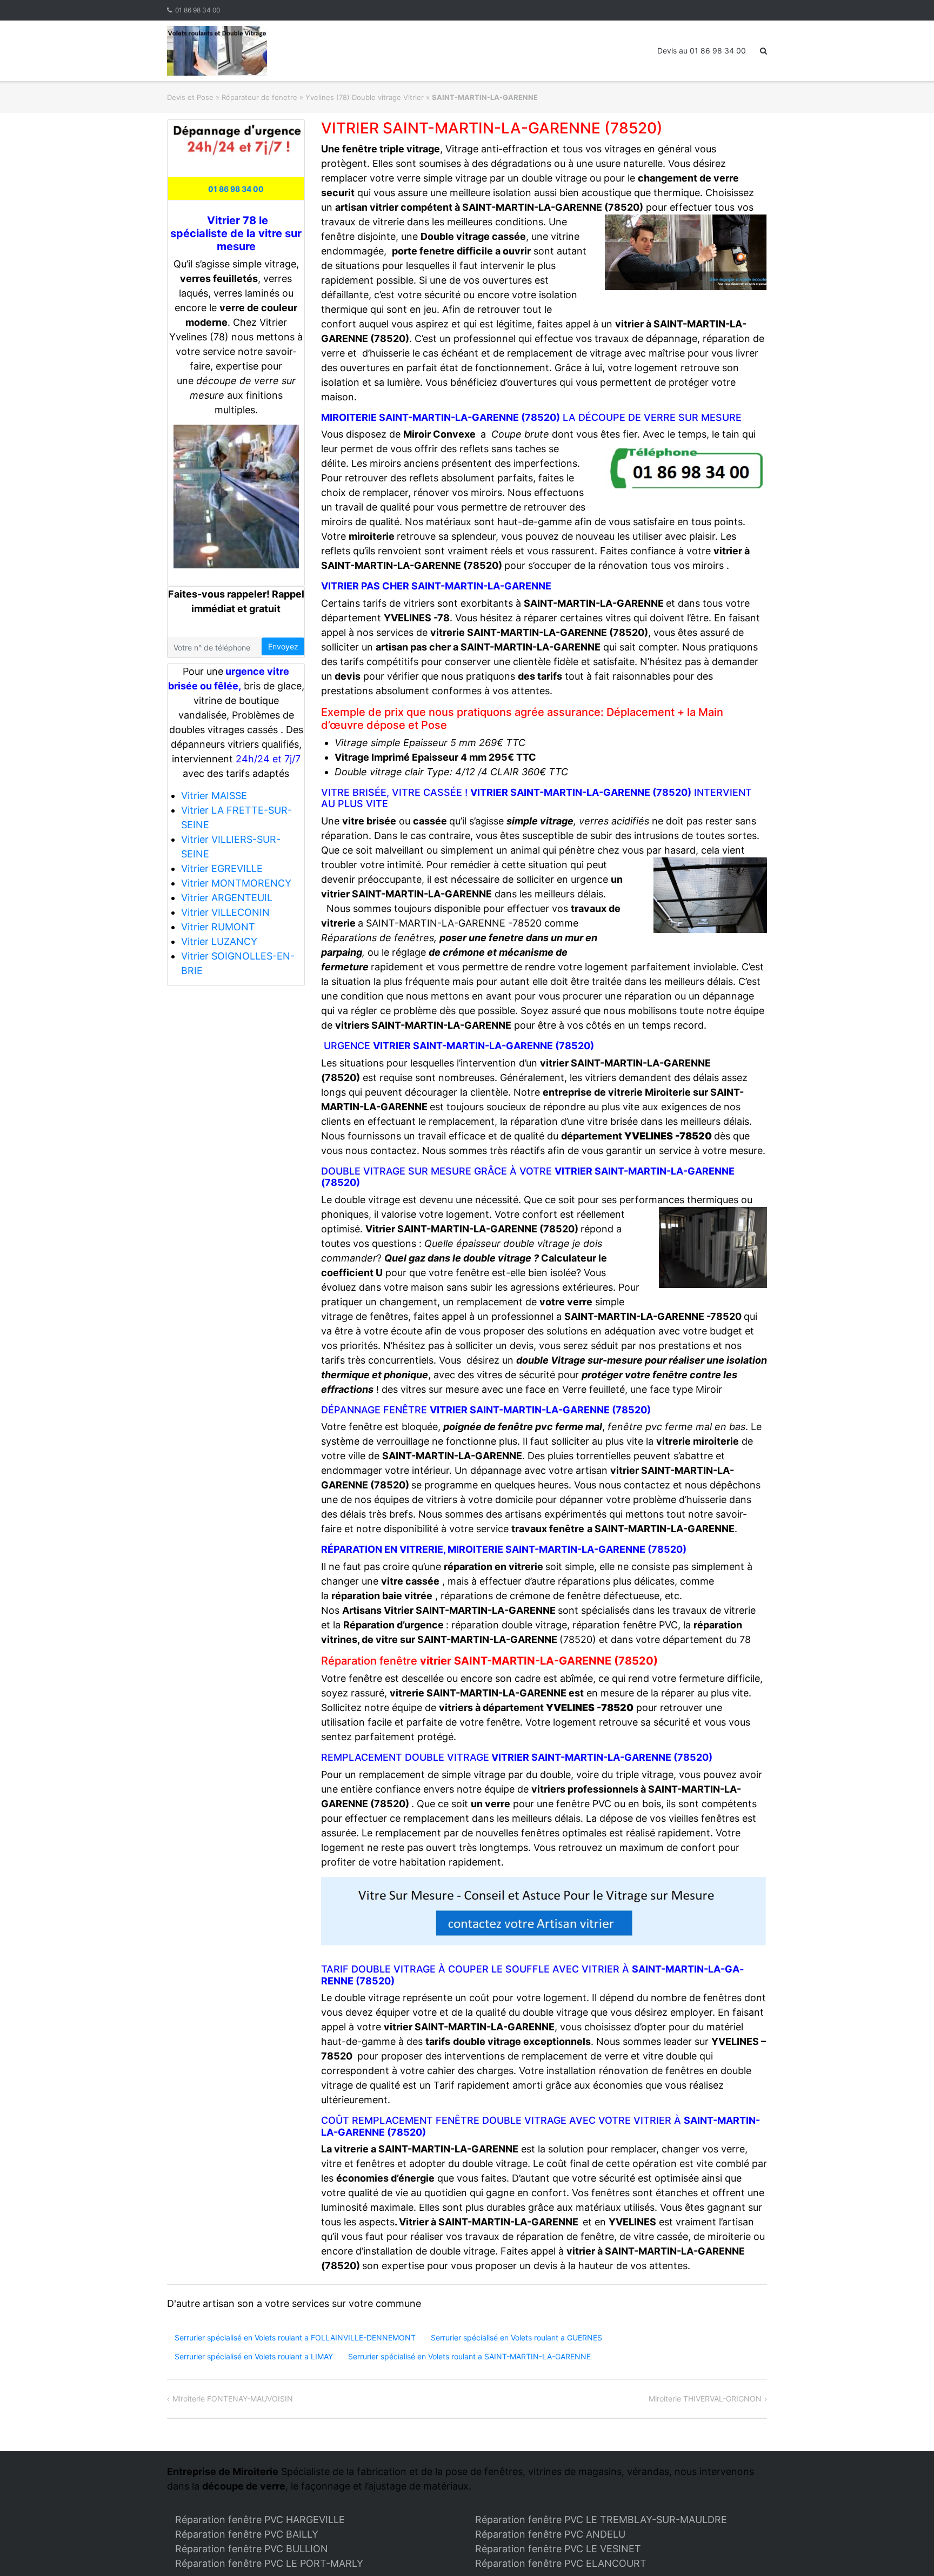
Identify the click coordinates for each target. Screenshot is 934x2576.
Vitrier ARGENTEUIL (227, 898)
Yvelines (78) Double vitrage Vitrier (365, 97)
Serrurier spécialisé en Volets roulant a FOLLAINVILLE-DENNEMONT (295, 2337)
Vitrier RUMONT (218, 927)
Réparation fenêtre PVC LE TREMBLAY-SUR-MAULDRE (601, 2520)
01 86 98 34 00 (198, 10)
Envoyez (283, 646)
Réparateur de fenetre (259, 97)
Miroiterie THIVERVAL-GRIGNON (705, 2399)
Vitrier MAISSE (214, 796)
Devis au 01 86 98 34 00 (702, 51)
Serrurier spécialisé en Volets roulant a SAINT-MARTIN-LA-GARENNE (469, 2356)
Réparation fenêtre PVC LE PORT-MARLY (269, 2563)
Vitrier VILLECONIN (225, 912)
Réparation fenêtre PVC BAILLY (247, 2534)
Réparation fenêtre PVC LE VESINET (558, 2549)
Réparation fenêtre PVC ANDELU (550, 2534)
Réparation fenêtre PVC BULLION (252, 2549)
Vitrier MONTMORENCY (236, 883)
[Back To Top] (907, 2550)
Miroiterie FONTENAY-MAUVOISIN (233, 2399)
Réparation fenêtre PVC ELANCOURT (561, 2563)
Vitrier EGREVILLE (222, 868)
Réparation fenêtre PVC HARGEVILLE (260, 2520)
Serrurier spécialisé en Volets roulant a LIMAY (254, 2356)
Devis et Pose (190, 97)
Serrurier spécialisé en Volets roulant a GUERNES (516, 2337)
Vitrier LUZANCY (219, 941)
